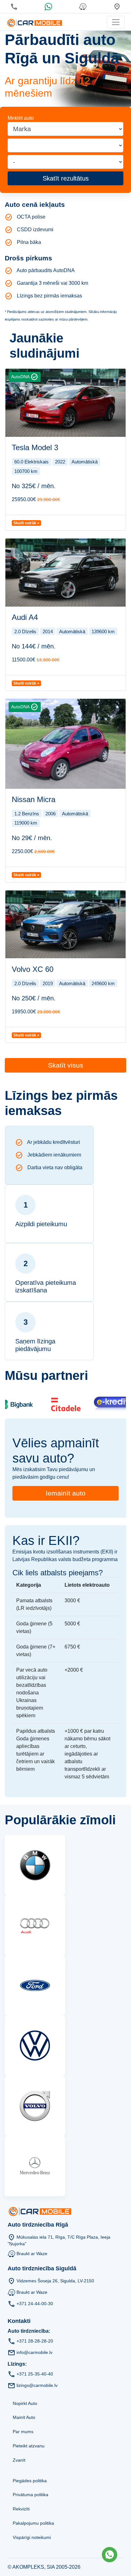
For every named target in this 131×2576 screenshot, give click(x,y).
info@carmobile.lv (34, 2352)
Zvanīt (19, 2460)
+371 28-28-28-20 (35, 2341)
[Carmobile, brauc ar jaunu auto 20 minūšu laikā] (34, 22)
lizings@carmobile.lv (37, 2385)
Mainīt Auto (24, 2417)
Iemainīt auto (66, 1493)
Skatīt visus (66, 1065)
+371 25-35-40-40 (35, 2374)
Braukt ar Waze (32, 2254)
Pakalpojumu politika (33, 2523)
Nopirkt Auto (25, 2403)
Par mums (23, 2432)
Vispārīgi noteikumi (32, 2537)
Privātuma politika (31, 2495)
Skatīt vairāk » (26, 523)
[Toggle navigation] (116, 22)
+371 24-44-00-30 (35, 2304)
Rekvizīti (21, 2509)
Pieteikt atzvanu (29, 2446)
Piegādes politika (30, 2481)
